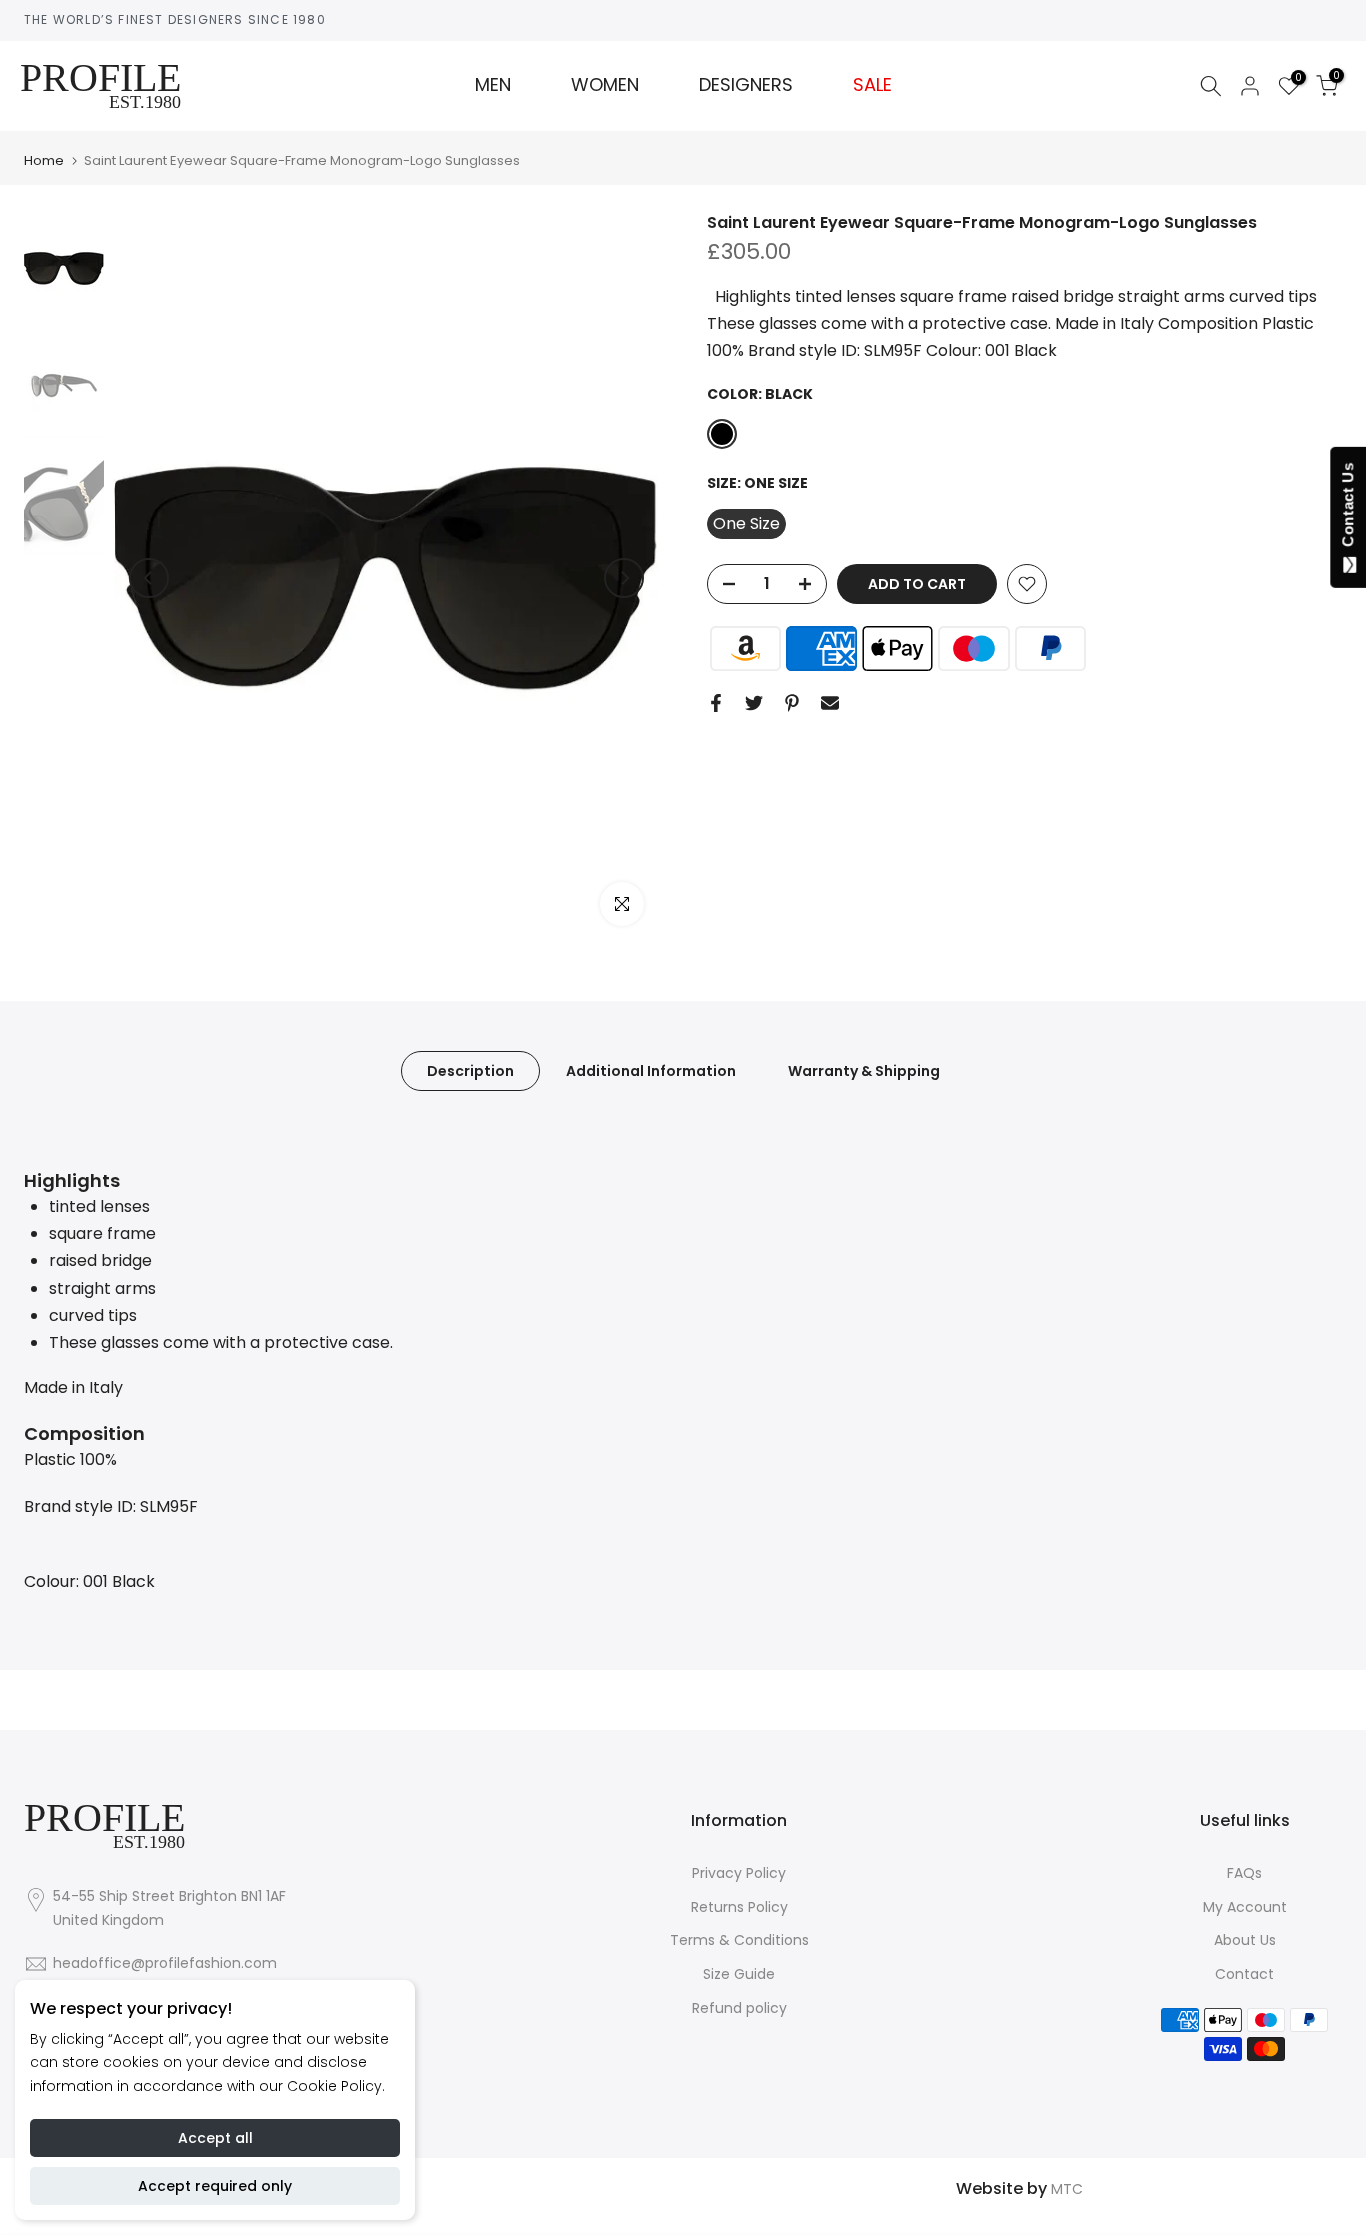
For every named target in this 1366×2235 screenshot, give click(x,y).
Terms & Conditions (739, 1940)
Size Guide (739, 1974)
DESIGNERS (746, 85)
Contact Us (1347, 509)
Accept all (215, 2138)
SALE (872, 85)
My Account (1245, 1907)
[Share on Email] (830, 703)
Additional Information (651, 1070)
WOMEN (605, 85)
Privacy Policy (739, 1873)
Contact (1244, 1974)
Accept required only (215, 2186)
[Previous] (149, 578)
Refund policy (739, 2008)
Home (44, 160)
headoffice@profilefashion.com (165, 1963)
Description (470, 1070)
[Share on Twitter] (754, 703)
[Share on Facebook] (716, 703)
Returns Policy (739, 1907)
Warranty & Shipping (864, 1070)
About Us (1245, 1940)
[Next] (624, 578)
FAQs (1244, 1873)
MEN (493, 85)
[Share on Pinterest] (792, 703)
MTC (1067, 2189)
